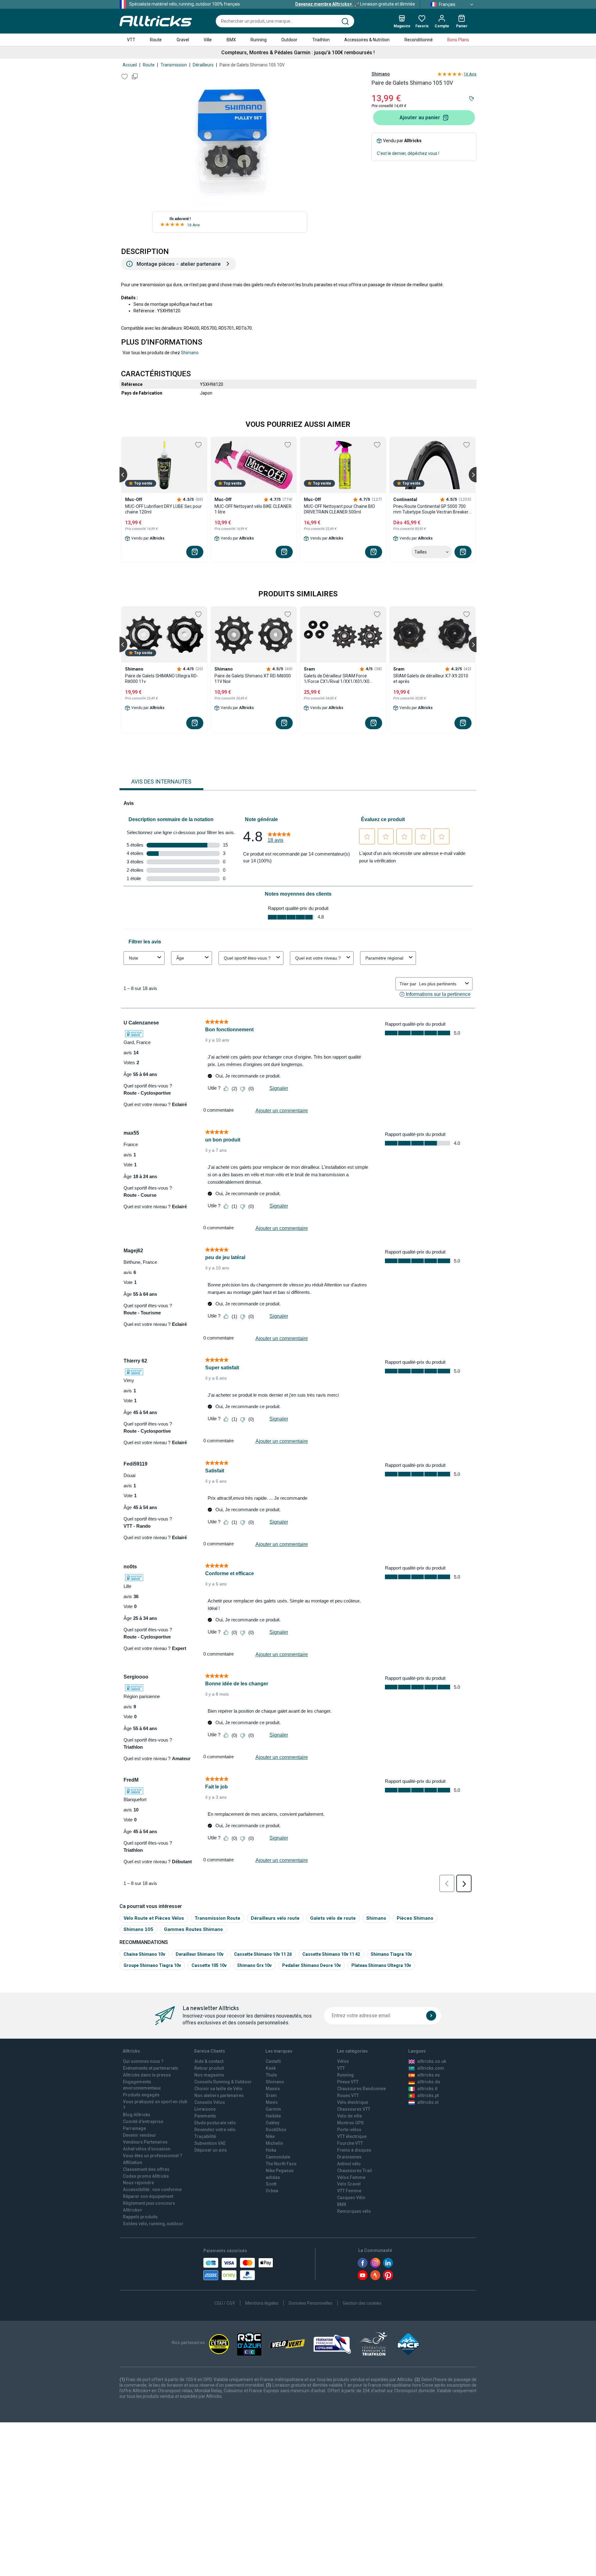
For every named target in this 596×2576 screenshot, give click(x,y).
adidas (273, 2177)
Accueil (130, 65)
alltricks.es (429, 2075)
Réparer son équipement (148, 2196)
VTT (131, 40)
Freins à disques (354, 2150)
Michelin (274, 2143)
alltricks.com (431, 2068)
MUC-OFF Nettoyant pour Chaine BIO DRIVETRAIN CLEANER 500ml (339, 509)
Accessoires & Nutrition (367, 40)
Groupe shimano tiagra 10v (152, 1965)
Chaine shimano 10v (144, 1954)
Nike (270, 2136)
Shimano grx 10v (254, 1965)
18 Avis (194, 225)
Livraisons (205, 2109)
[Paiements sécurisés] (238, 2269)
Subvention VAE (210, 2143)
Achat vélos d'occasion (147, 2149)
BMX (231, 40)
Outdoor (289, 40)
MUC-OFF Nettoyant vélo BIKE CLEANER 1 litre (253, 509)
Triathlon (321, 40)
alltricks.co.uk (432, 2061)
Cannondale (278, 2157)
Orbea (272, 2191)
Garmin (273, 2109)
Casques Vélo (351, 2198)
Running (259, 40)
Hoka (271, 2150)
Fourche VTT (350, 2143)
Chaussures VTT (354, 2109)
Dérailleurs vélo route (275, 1918)
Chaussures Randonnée (361, 2089)
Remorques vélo (354, 2211)
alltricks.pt (428, 2095)
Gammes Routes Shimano (193, 1929)
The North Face (281, 2164)
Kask (271, 2068)
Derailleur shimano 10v (200, 1954)
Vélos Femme (351, 2177)
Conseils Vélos (210, 2102)
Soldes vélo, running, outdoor (153, 2224)
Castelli (273, 2061)
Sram (271, 2095)
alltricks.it (427, 2089)
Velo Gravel (349, 2184)
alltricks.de (429, 2082)
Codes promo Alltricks (146, 2176)
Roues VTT (348, 2095)
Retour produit (209, 2068)
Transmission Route (217, 1918)
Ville (208, 40)
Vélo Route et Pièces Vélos (154, 1918)
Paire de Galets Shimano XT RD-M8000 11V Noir (253, 679)
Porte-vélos (349, 2130)
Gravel (183, 40)
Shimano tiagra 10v (391, 1954)
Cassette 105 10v (209, 1965)
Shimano (381, 74)
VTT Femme (349, 2191)
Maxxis (273, 2089)
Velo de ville (350, 2116)
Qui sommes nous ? (143, 2061)
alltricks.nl (428, 2102)
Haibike (273, 2116)
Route (156, 40)
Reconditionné (419, 40)
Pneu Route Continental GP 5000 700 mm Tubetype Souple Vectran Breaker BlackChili (431, 509)
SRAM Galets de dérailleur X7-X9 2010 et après (431, 679)
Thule (271, 2075)
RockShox (276, 2130)
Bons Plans (458, 40)
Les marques (279, 2051)
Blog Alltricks (137, 2115)
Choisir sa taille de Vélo (218, 2089)
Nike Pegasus (280, 2171)
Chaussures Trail (354, 2171)
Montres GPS (350, 2123)
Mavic (272, 2102)
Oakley (273, 2123)
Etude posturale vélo (215, 2123)
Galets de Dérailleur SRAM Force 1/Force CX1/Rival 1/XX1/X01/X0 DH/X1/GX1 (337, 679)
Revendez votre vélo (215, 2130)
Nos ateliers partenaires (219, 2095)
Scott (271, 2184)
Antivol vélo (349, 2164)
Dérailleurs (203, 65)
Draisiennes (349, 2157)
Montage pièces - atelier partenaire (179, 264)
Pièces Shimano (415, 1918)
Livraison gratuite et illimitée (355, 4)
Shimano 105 (138, 1929)
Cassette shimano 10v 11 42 (331, 1954)
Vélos (343, 2061)
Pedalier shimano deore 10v (312, 1965)
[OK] (431, 2016)
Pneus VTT (348, 2082)
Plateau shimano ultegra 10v (381, 1965)
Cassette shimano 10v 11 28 (263, 1954)
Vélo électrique (353, 2102)
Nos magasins (209, 2075)
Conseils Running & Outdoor (223, 2082)
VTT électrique (352, 2136)
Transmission (174, 65)
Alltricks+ (133, 2210)
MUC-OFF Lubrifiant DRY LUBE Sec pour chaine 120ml (163, 509)
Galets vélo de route (333, 1918)
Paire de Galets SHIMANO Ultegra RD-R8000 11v (162, 679)
